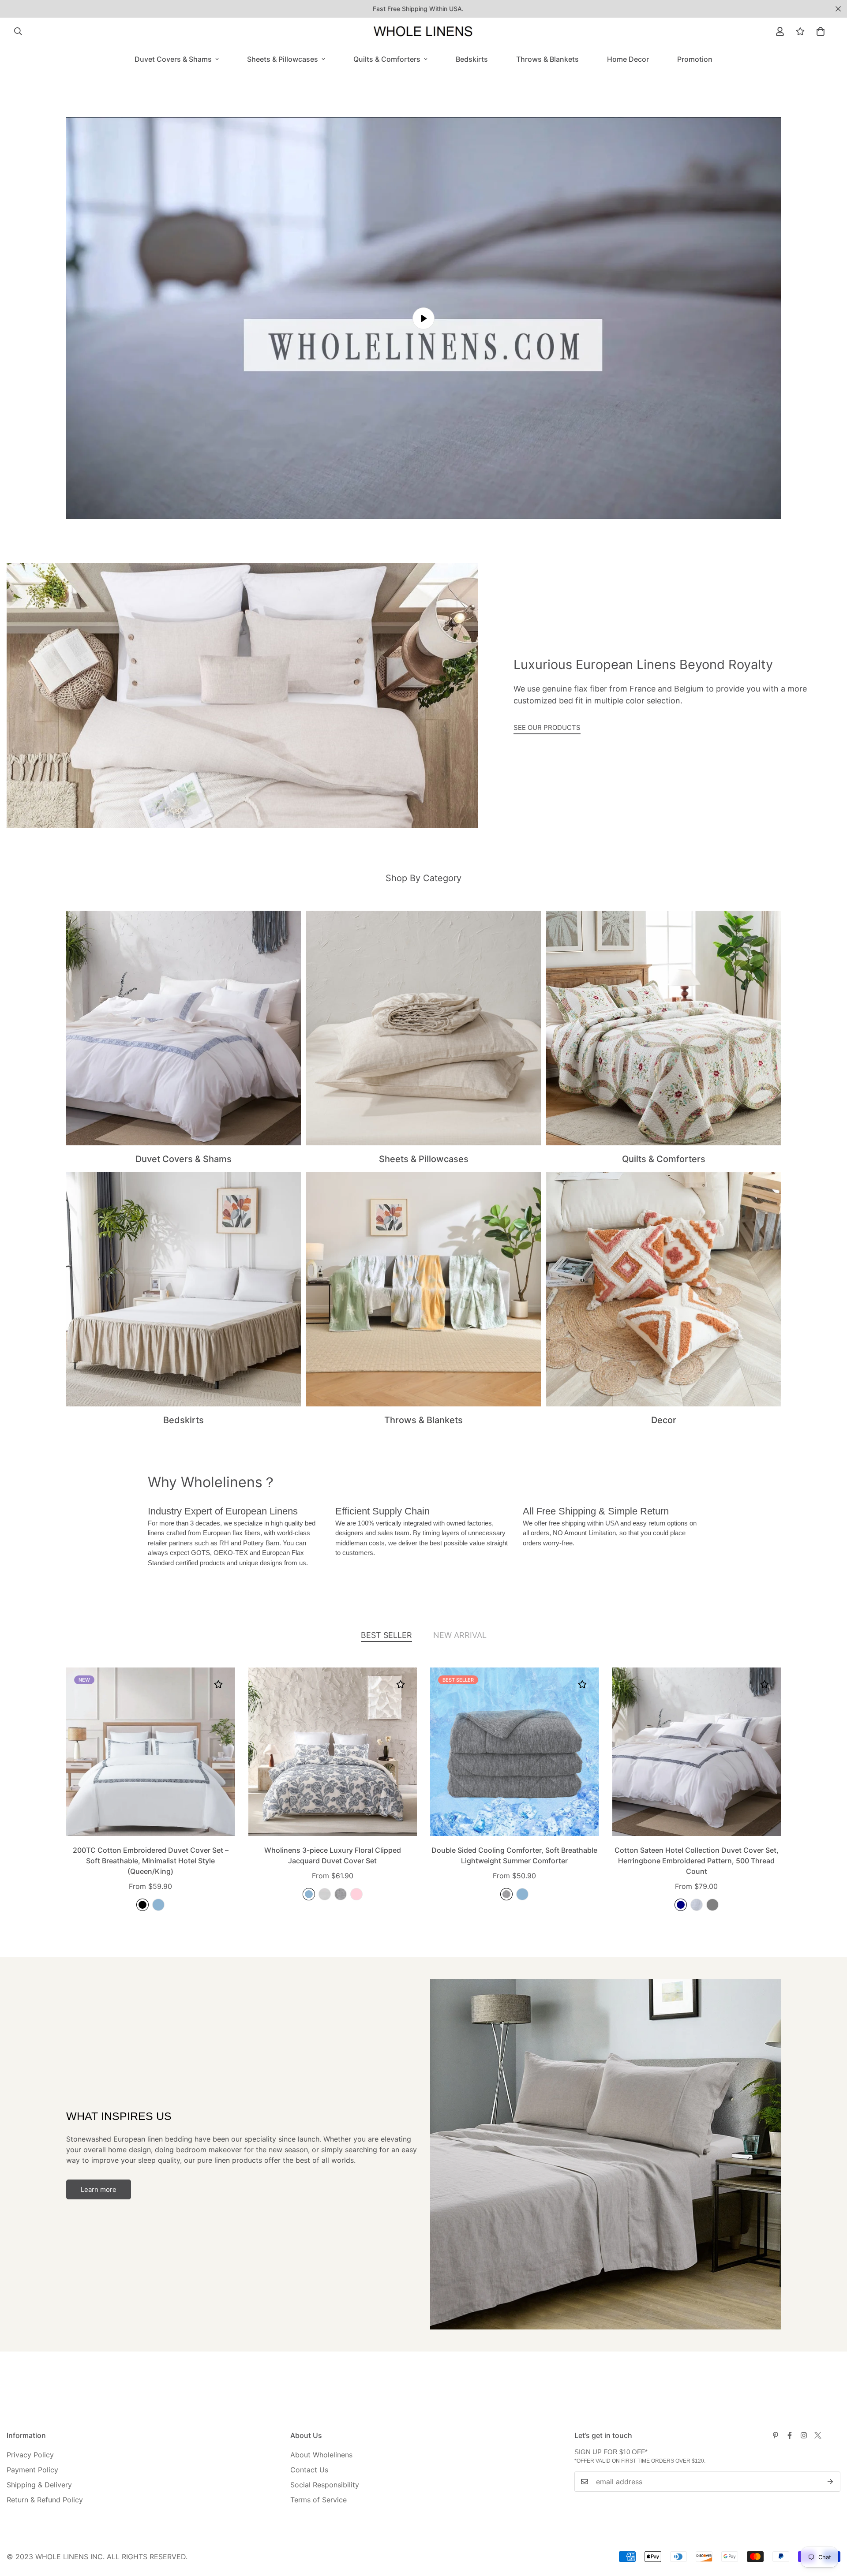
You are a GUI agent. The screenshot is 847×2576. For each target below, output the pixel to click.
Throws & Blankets (547, 59)
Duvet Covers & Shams (173, 59)
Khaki (325, 1894)
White (697, 1905)
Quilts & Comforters (387, 59)
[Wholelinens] (423, 31)
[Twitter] (818, 2435)
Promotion (695, 59)
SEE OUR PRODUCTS (547, 727)
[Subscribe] (830, 2482)
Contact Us (309, 2470)
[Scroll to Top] (830, 2528)
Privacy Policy (30, 2455)
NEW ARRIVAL (460, 1635)
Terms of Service (319, 2500)
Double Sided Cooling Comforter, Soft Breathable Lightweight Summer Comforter (514, 1855)
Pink (356, 1894)
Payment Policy (32, 2470)
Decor (664, 1420)
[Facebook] (790, 2435)
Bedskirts (472, 59)
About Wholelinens (321, 2455)
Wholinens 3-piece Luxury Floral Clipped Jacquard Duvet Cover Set (333, 1855)
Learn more (99, 2189)
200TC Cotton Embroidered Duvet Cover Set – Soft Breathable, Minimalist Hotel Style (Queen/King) (151, 1861)
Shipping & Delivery (39, 2485)
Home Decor (628, 59)
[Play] (423, 318)
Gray (712, 1905)
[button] (821, 31)
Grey (341, 1894)
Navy (681, 1905)
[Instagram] (804, 2435)
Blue (158, 1905)
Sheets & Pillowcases (283, 59)
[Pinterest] (776, 2435)
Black (142, 1905)
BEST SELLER (386, 1635)
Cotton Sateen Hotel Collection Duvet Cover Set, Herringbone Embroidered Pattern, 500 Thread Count (697, 1861)
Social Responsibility (325, 2485)
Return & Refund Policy (45, 2500)
